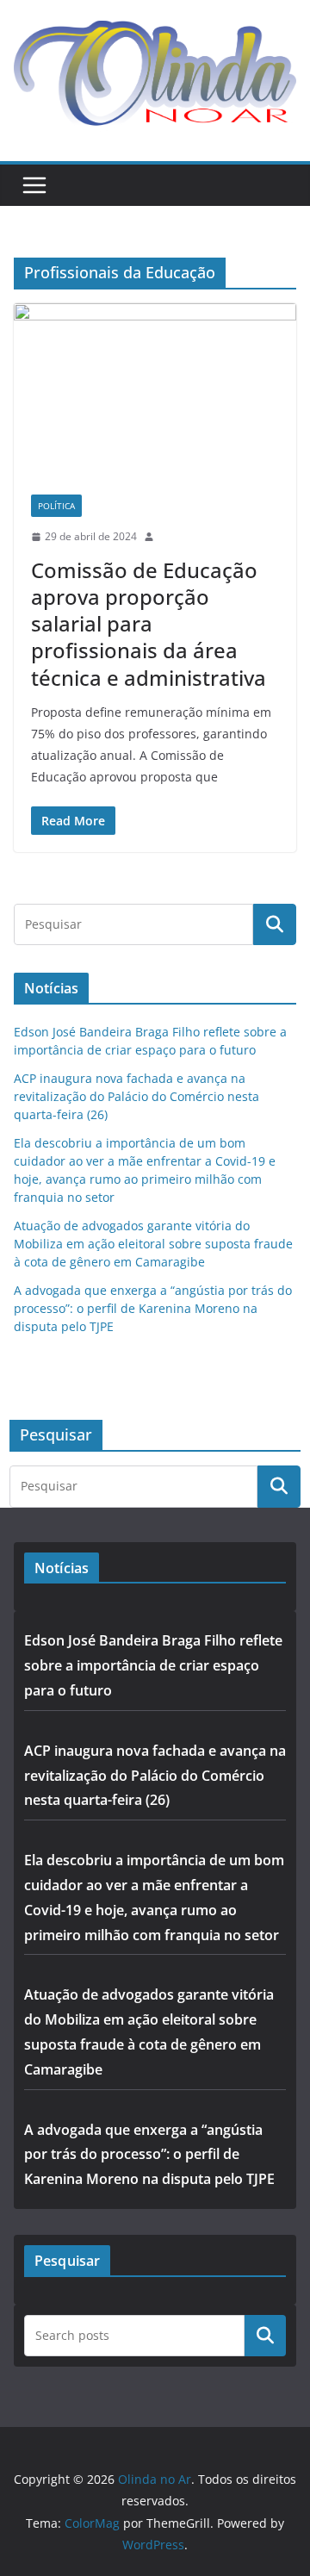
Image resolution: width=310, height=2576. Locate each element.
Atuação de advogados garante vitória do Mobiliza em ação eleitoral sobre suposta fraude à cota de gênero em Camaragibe (153, 1244)
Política (56, 506)
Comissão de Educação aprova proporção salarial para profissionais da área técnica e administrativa (149, 624)
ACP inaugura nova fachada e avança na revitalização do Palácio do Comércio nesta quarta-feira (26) (136, 1096)
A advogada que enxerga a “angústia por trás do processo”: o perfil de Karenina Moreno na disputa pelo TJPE (153, 1308)
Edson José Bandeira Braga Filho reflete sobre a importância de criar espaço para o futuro (153, 1665)
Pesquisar (265, 2336)
